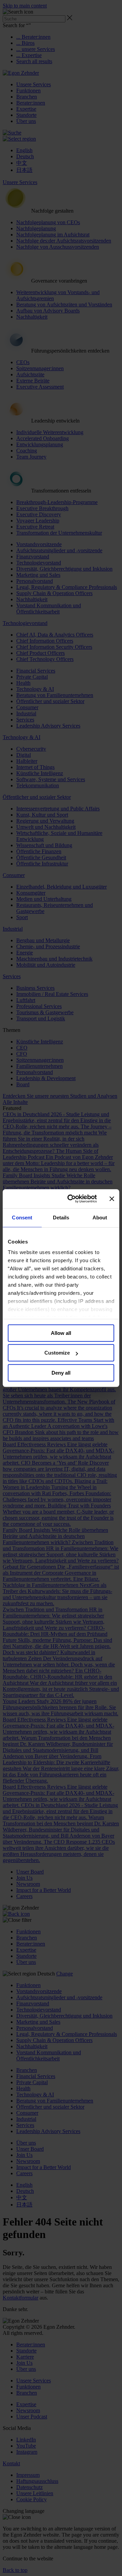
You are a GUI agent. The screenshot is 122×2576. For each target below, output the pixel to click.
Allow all (61, 1333)
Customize (57, 1353)
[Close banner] (112, 1199)
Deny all (61, 1373)
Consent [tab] (22, 1218)
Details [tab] (61, 1218)
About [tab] (100, 1218)
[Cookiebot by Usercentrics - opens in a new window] (72, 1199)
